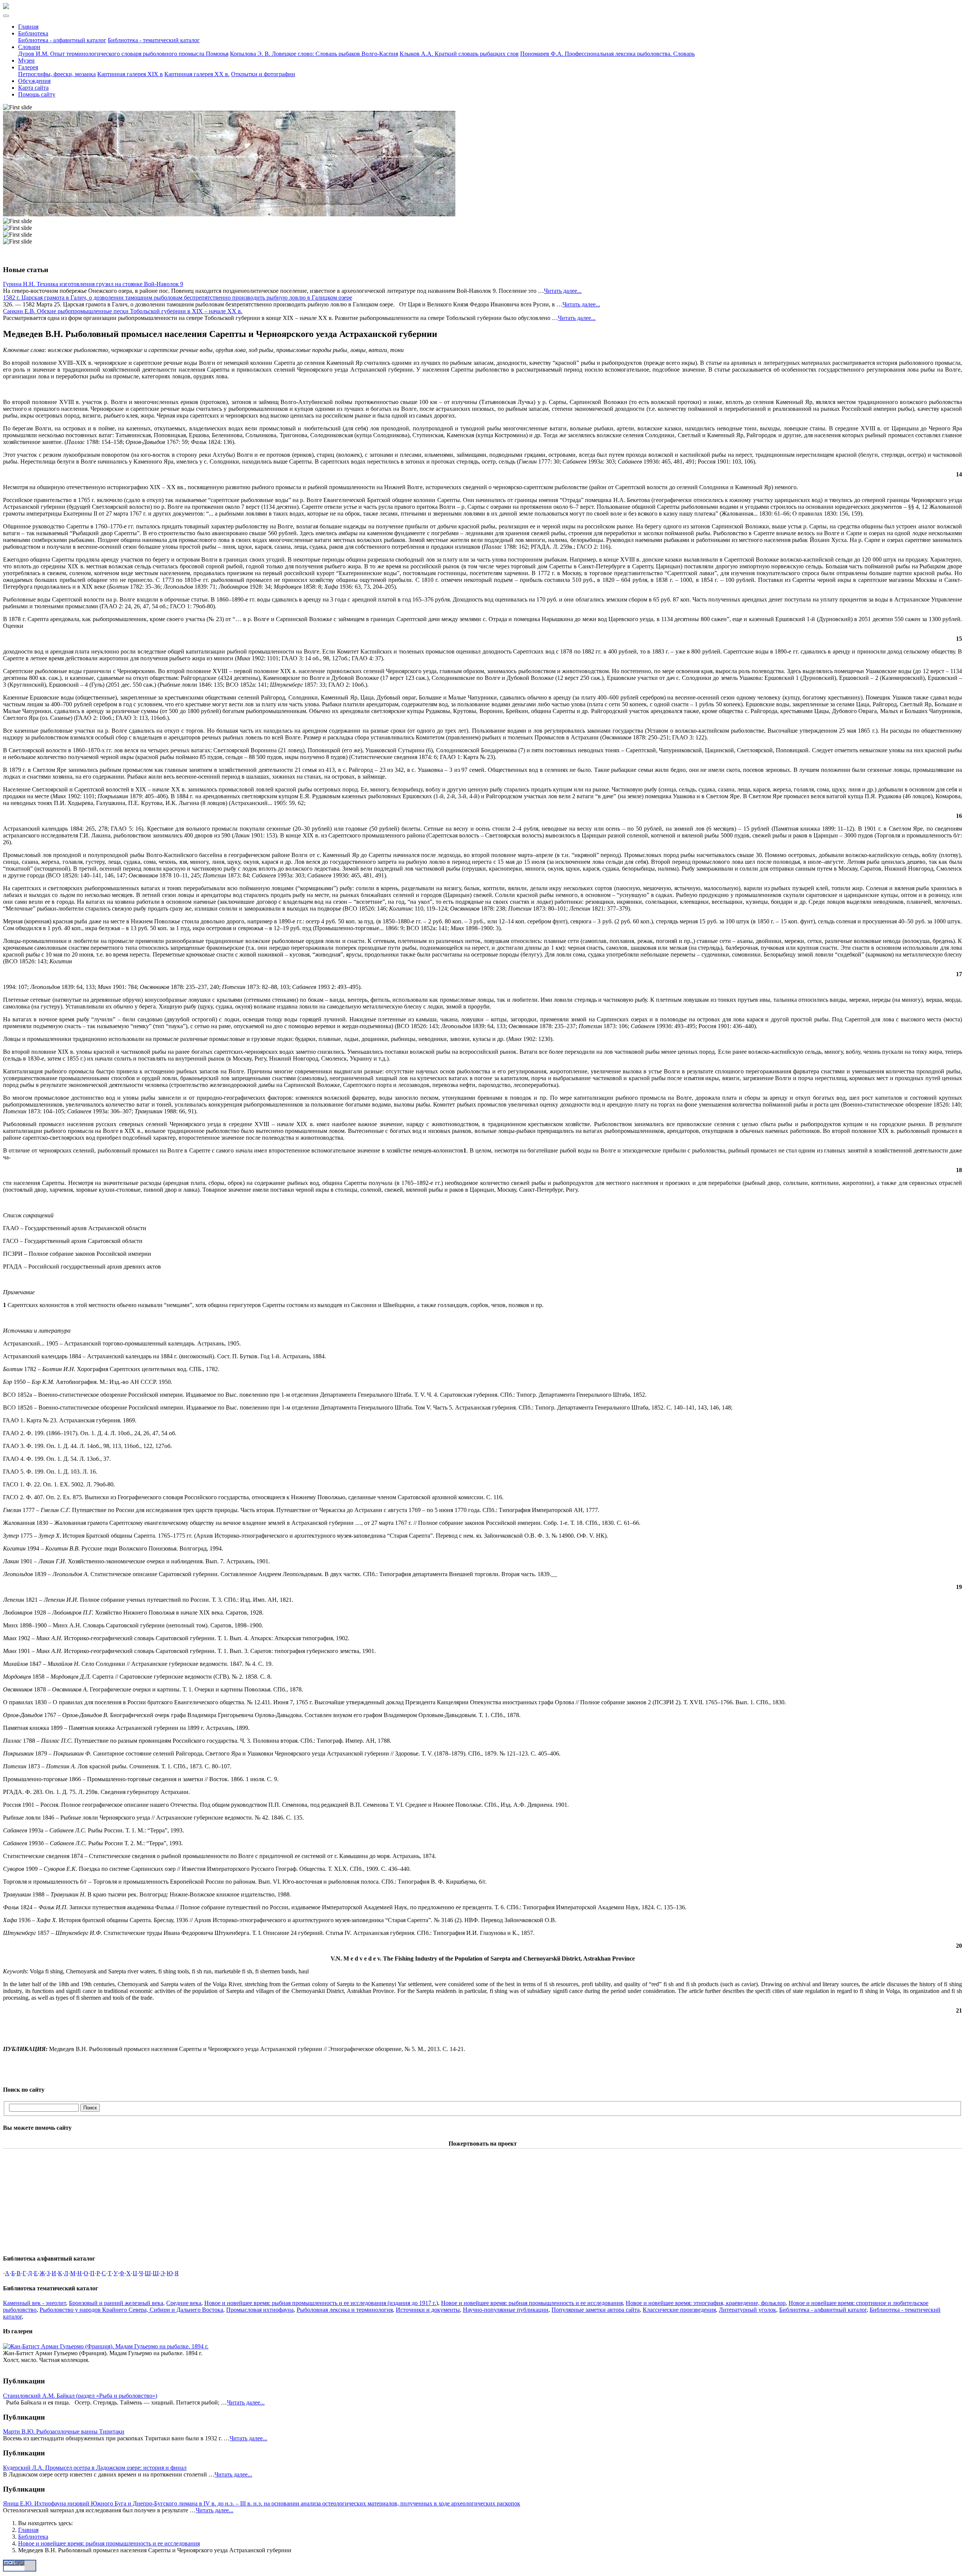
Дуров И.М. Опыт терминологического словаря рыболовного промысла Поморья (123, 54)
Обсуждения (34, 81)
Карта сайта (33, 88)
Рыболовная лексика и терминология (345, 2310)
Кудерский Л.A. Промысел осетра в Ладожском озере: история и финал (95, 2468)
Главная (28, 27)
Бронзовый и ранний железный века (116, 2303)
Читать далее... (563, 291)
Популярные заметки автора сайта (596, 2310)
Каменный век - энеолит (34, 2303)
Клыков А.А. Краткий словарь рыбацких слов (459, 54)
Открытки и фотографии (263, 74)
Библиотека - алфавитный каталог (62, 40)
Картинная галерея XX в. (197, 74)
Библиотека (33, 33)
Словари (29, 47)
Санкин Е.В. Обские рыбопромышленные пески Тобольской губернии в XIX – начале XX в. (123, 311)
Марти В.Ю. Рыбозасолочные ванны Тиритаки (64, 2431)
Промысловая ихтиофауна (260, 2310)
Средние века (184, 2303)
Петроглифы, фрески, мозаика (57, 74)
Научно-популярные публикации (506, 2310)
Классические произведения (679, 2310)
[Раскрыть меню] (6, 16)
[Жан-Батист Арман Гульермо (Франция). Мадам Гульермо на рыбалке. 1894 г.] (106, 2346)
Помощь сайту (37, 94)
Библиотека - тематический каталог (154, 40)
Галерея (28, 67)
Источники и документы (428, 2310)
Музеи (26, 60)
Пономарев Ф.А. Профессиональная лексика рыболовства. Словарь (607, 54)
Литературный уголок (747, 2310)
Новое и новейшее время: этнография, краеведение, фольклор (706, 2303)
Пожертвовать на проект (483, 2144)
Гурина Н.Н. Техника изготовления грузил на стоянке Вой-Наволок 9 (93, 284)
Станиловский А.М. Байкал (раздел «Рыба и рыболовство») (80, 2396)
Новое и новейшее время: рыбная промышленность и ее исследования (532, 2303)
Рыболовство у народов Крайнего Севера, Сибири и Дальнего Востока (131, 2310)
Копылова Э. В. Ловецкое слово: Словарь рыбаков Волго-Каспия (314, 54)
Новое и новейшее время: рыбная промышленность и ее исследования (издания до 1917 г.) (321, 2303)
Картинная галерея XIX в (130, 74)
